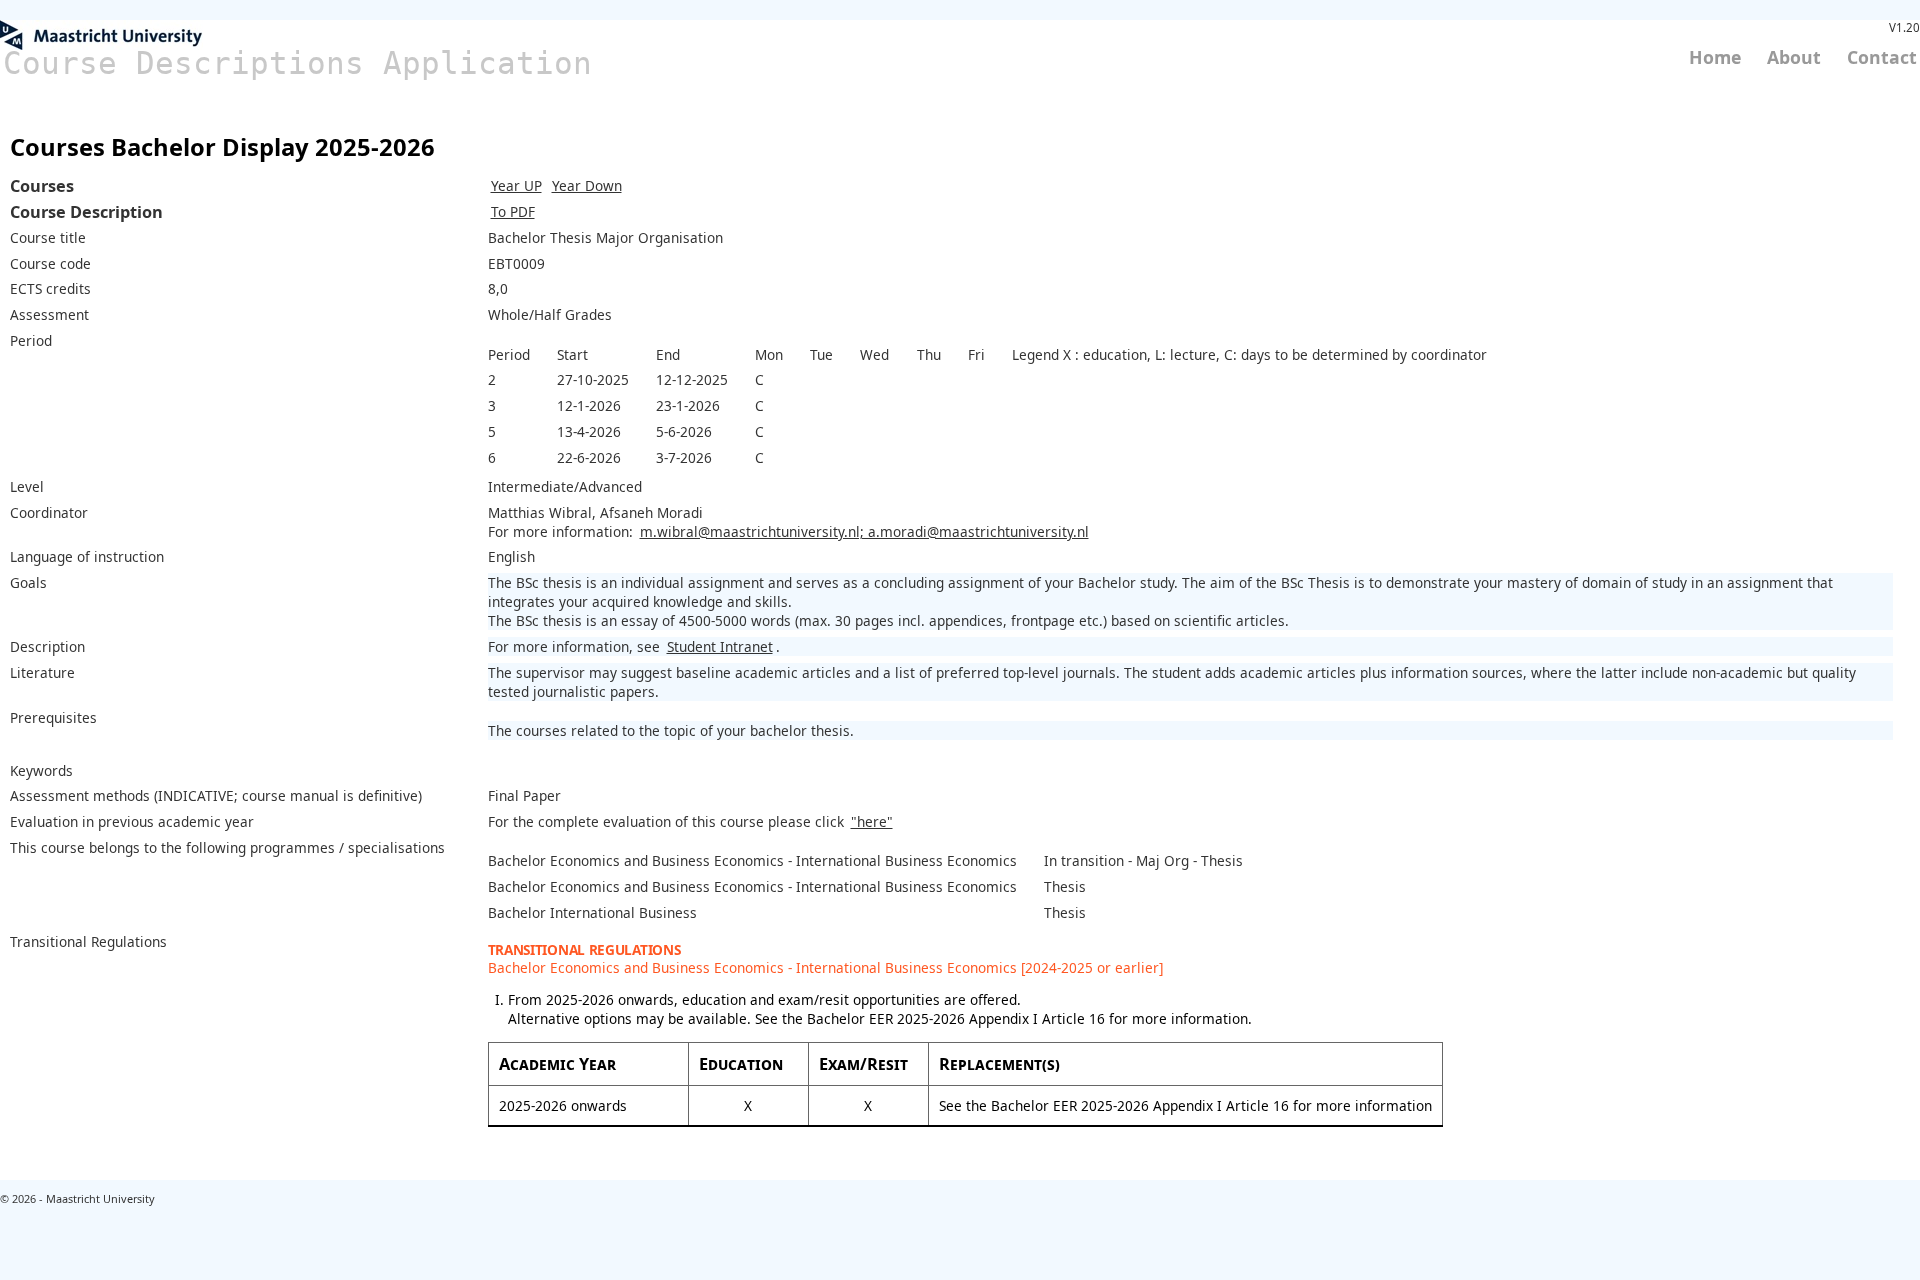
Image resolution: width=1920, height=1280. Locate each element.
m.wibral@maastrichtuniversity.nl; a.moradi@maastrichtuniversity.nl (864, 531)
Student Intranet (720, 646)
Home (1715, 57)
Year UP (516, 185)
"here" (872, 821)
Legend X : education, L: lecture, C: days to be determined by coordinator (1249, 354)
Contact (1882, 57)
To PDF (513, 211)
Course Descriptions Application (297, 63)
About (1794, 57)
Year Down (587, 185)
